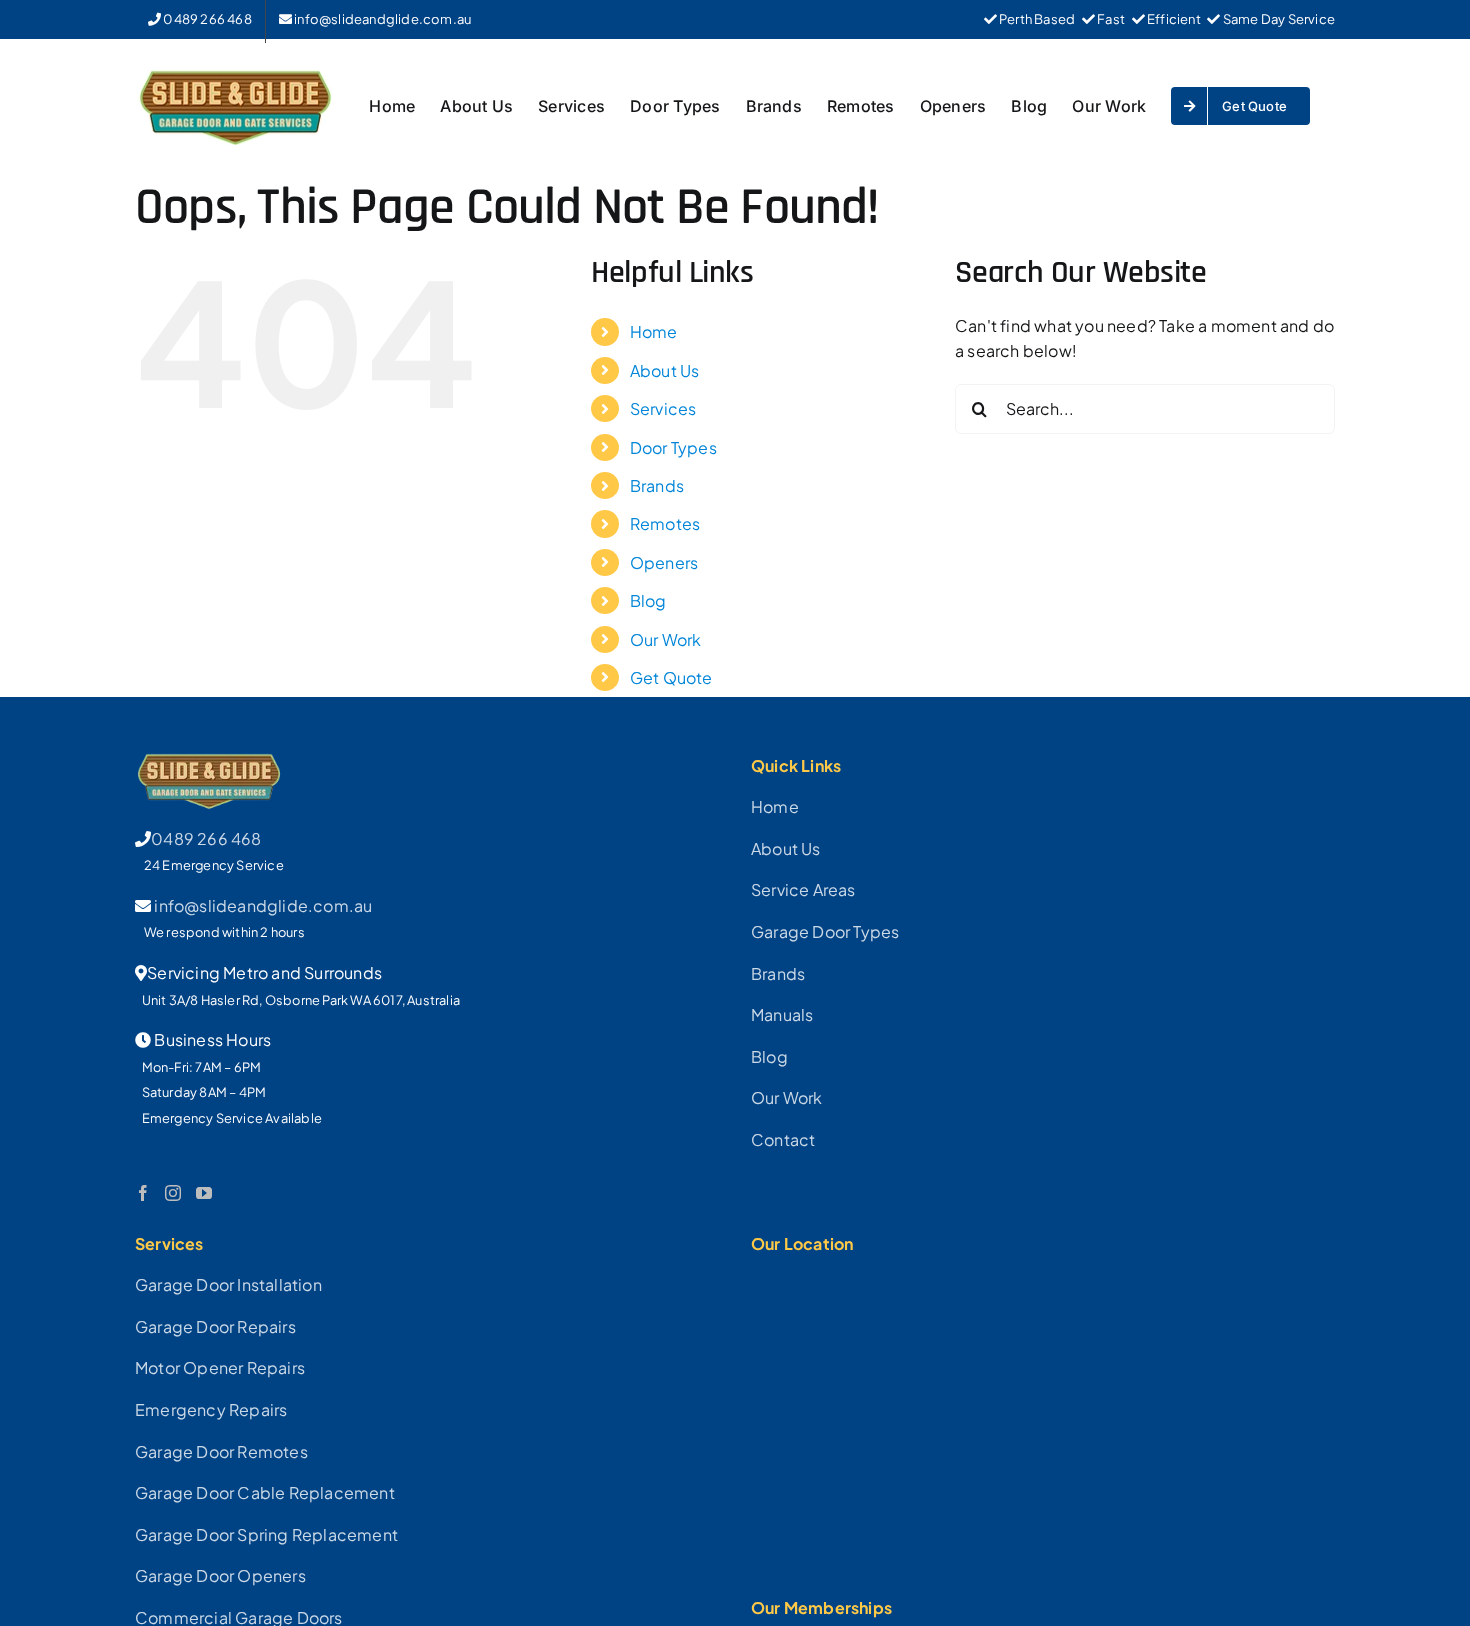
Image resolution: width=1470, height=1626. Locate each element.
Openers (664, 562)
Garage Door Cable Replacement (265, 1492)
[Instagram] (173, 1193)
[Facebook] (143, 1193)
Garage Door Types (825, 931)
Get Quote (671, 677)
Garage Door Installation (228, 1284)
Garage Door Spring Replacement (266, 1534)
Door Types (673, 447)
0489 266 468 (206, 838)
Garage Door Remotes (221, 1451)
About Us (665, 370)
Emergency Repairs (211, 1409)
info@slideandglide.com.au (263, 905)
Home (654, 331)
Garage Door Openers (220, 1575)
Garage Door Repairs (215, 1326)
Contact (783, 1139)
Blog (648, 600)
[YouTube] (204, 1193)
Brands (657, 485)
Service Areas (803, 889)
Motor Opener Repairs (220, 1367)
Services (663, 408)
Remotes (665, 523)
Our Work (666, 639)
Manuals (782, 1014)
